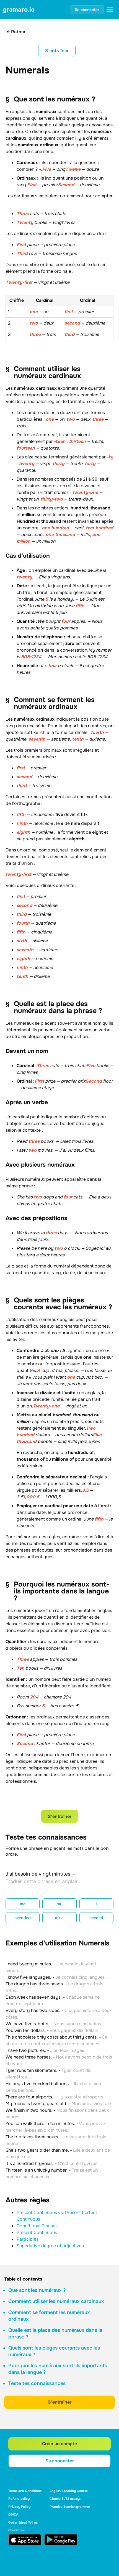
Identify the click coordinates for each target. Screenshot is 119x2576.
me (23, 1904)
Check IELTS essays (65, 2499)
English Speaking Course (69, 2491)
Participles (28, 2239)
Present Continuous (37, 2232)
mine (59, 1918)
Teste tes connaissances (37, 2383)
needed (96, 1918)
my (59, 1904)
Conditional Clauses (37, 2226)
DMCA (13, 2514)
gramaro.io (19, 10)
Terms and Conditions (25, 2491)
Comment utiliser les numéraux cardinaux (56, 2301)
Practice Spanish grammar (70, 2507)
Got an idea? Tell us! (23, 2523)
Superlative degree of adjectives (50, 2246)
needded (23, 1918)
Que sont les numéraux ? (37, 2290)
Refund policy (19, 2499)
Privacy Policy (19, 2507)
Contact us (16, 2530)
